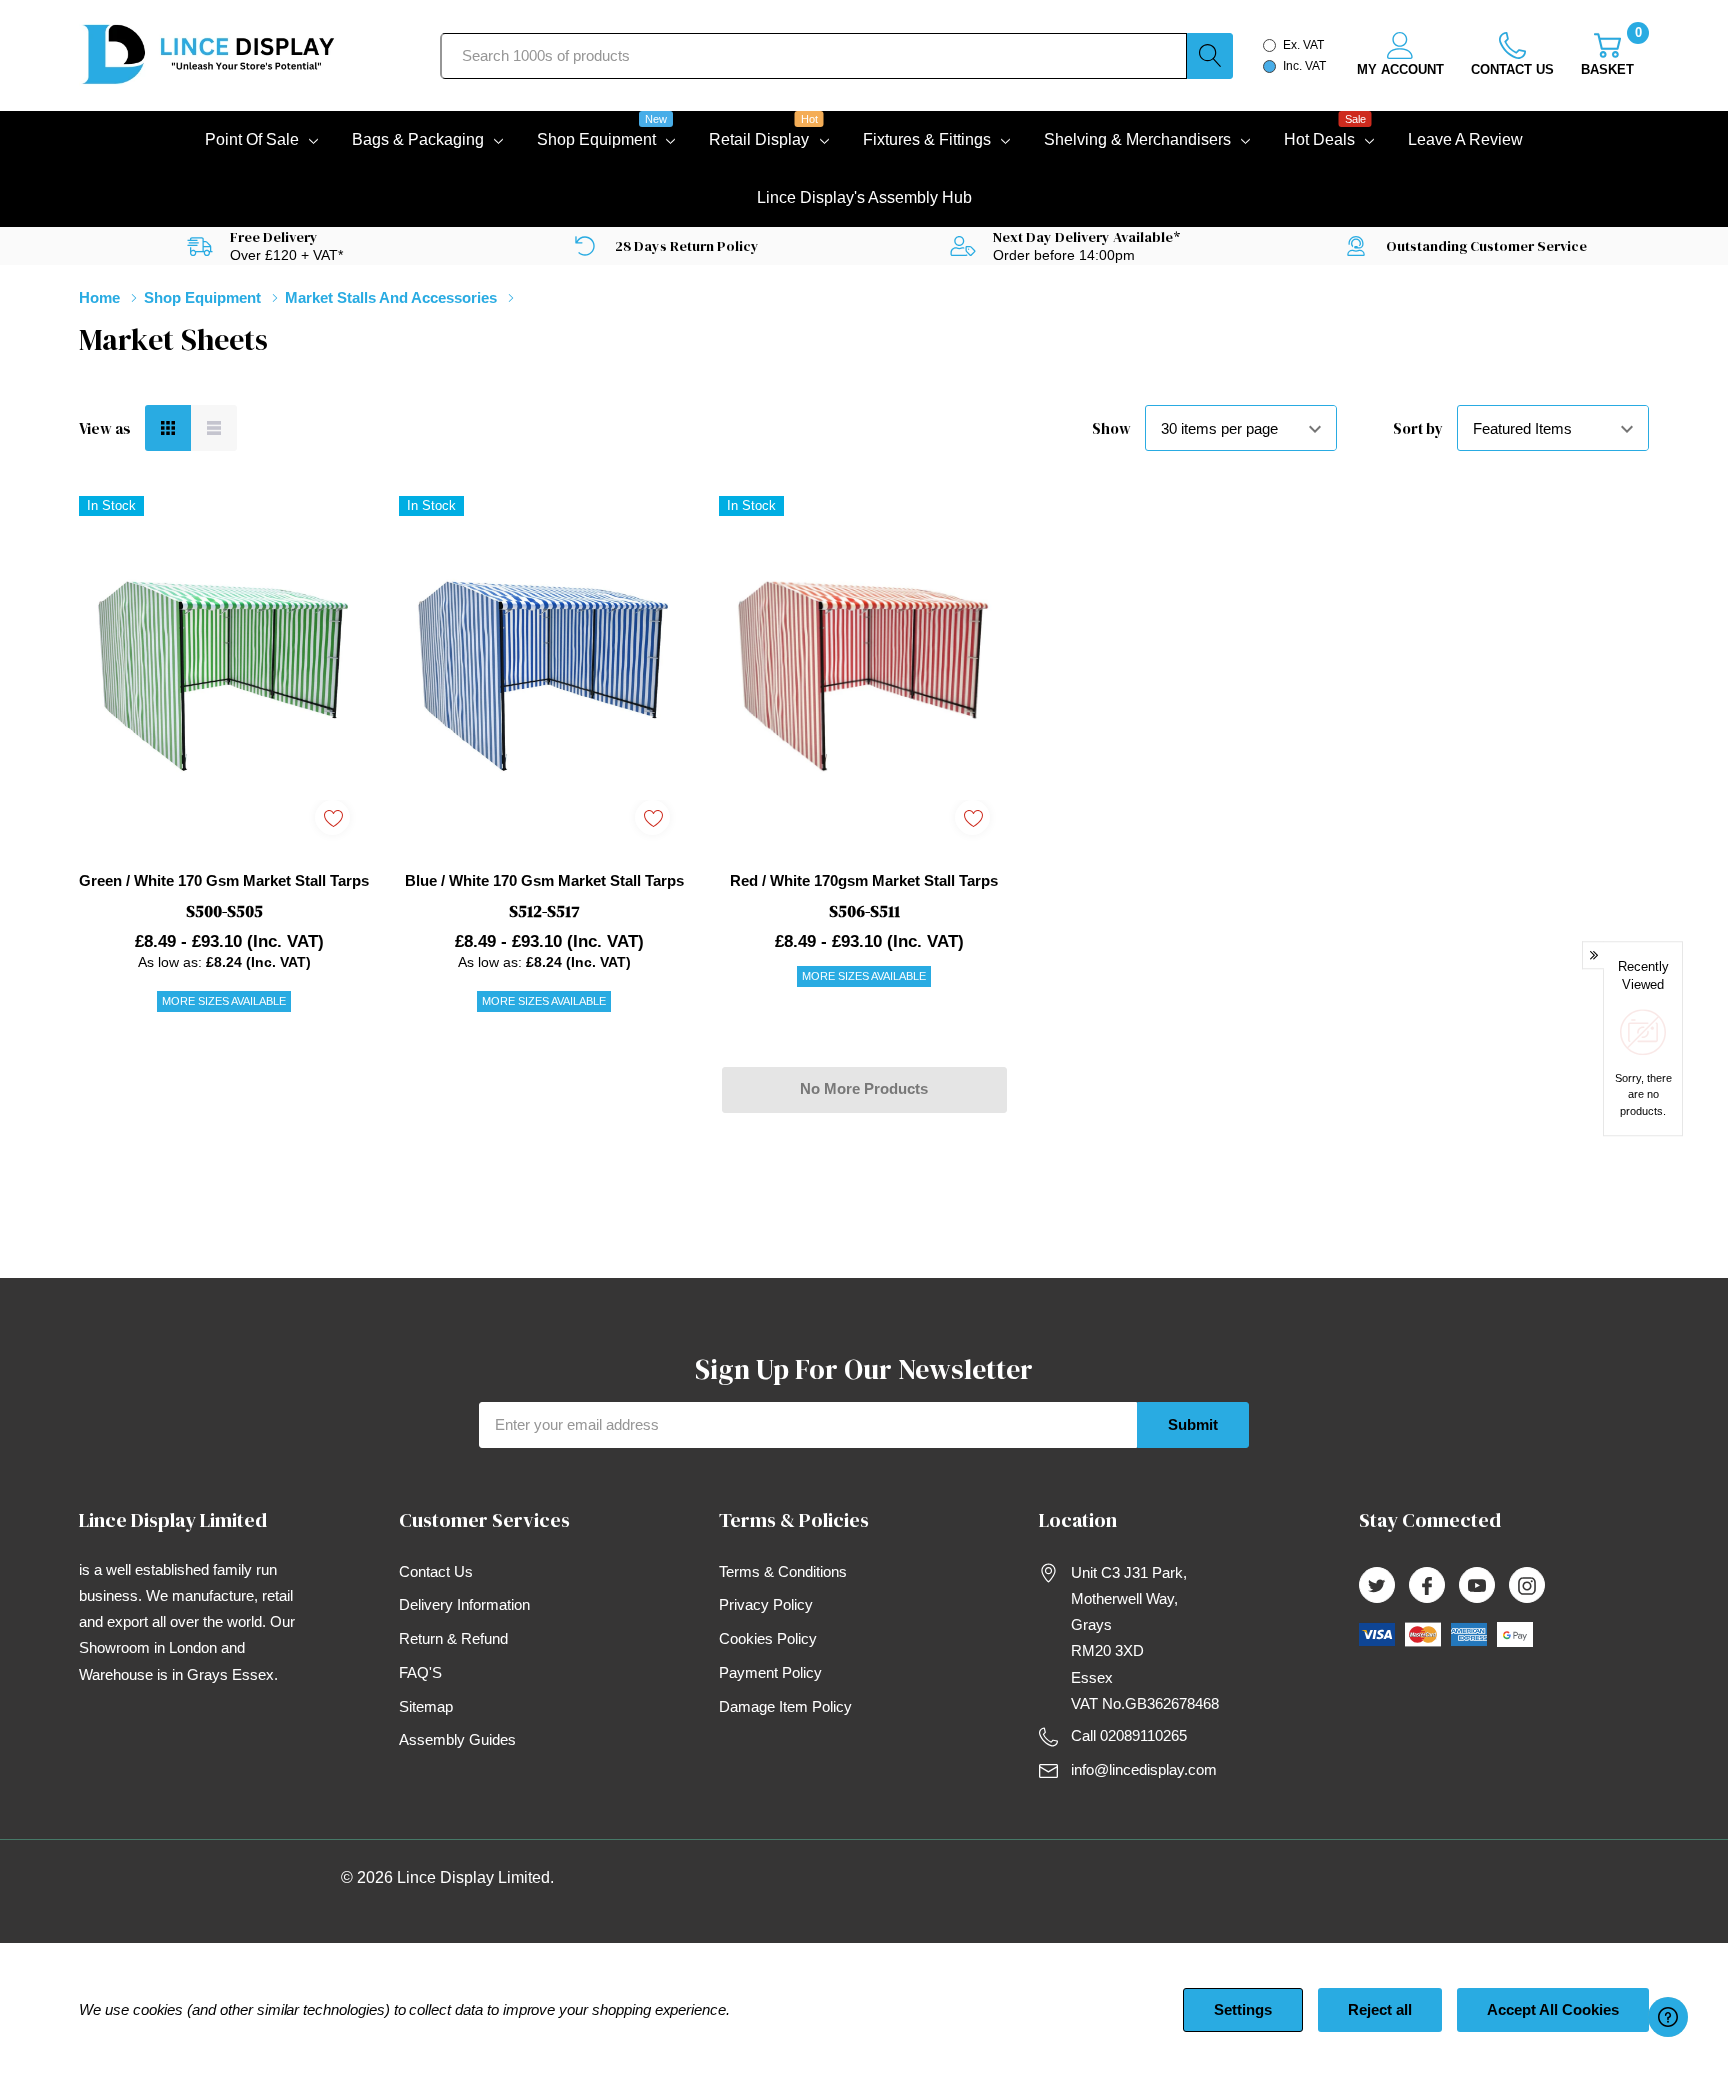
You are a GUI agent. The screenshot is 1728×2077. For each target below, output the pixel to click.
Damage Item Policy (785, 1706)
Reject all (1380, 2009)
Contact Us (436, 1571)
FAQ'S (420, 1672)
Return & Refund (453, 1638)
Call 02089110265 (1129, 1735)
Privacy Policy (766, 1604)
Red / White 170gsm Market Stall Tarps (864, 880)
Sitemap (426, 1706)
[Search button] (1210, 56)
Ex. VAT (1303, 45)
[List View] (214, 428)
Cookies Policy (768, 1638)
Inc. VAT (1304, 66)
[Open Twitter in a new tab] (1377, 1586)
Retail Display (759, 137)
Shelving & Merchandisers (1137, 139)
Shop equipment (596, 137)
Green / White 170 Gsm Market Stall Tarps (224, 880)
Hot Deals (1319, 137)
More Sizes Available (224, 1001)
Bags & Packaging (418, 139)
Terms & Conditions (783, 1571)
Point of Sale (252, 139)
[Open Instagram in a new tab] (1527, 1586)
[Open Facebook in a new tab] (1427, 1586)
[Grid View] (168, 428)
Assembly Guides (457, 1739)
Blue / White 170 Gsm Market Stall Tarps (544, 880)
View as (105, 428)
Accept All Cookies (1553, 2009)
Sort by (1418, 428)
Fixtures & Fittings (927, 139)
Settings (1243, 2009)
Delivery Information (464, 1604)
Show (1111, 428)
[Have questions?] (1668, 2017)
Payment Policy (770, 1672)
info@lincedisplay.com (1144, 1769)
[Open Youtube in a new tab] (1477, 1586)
